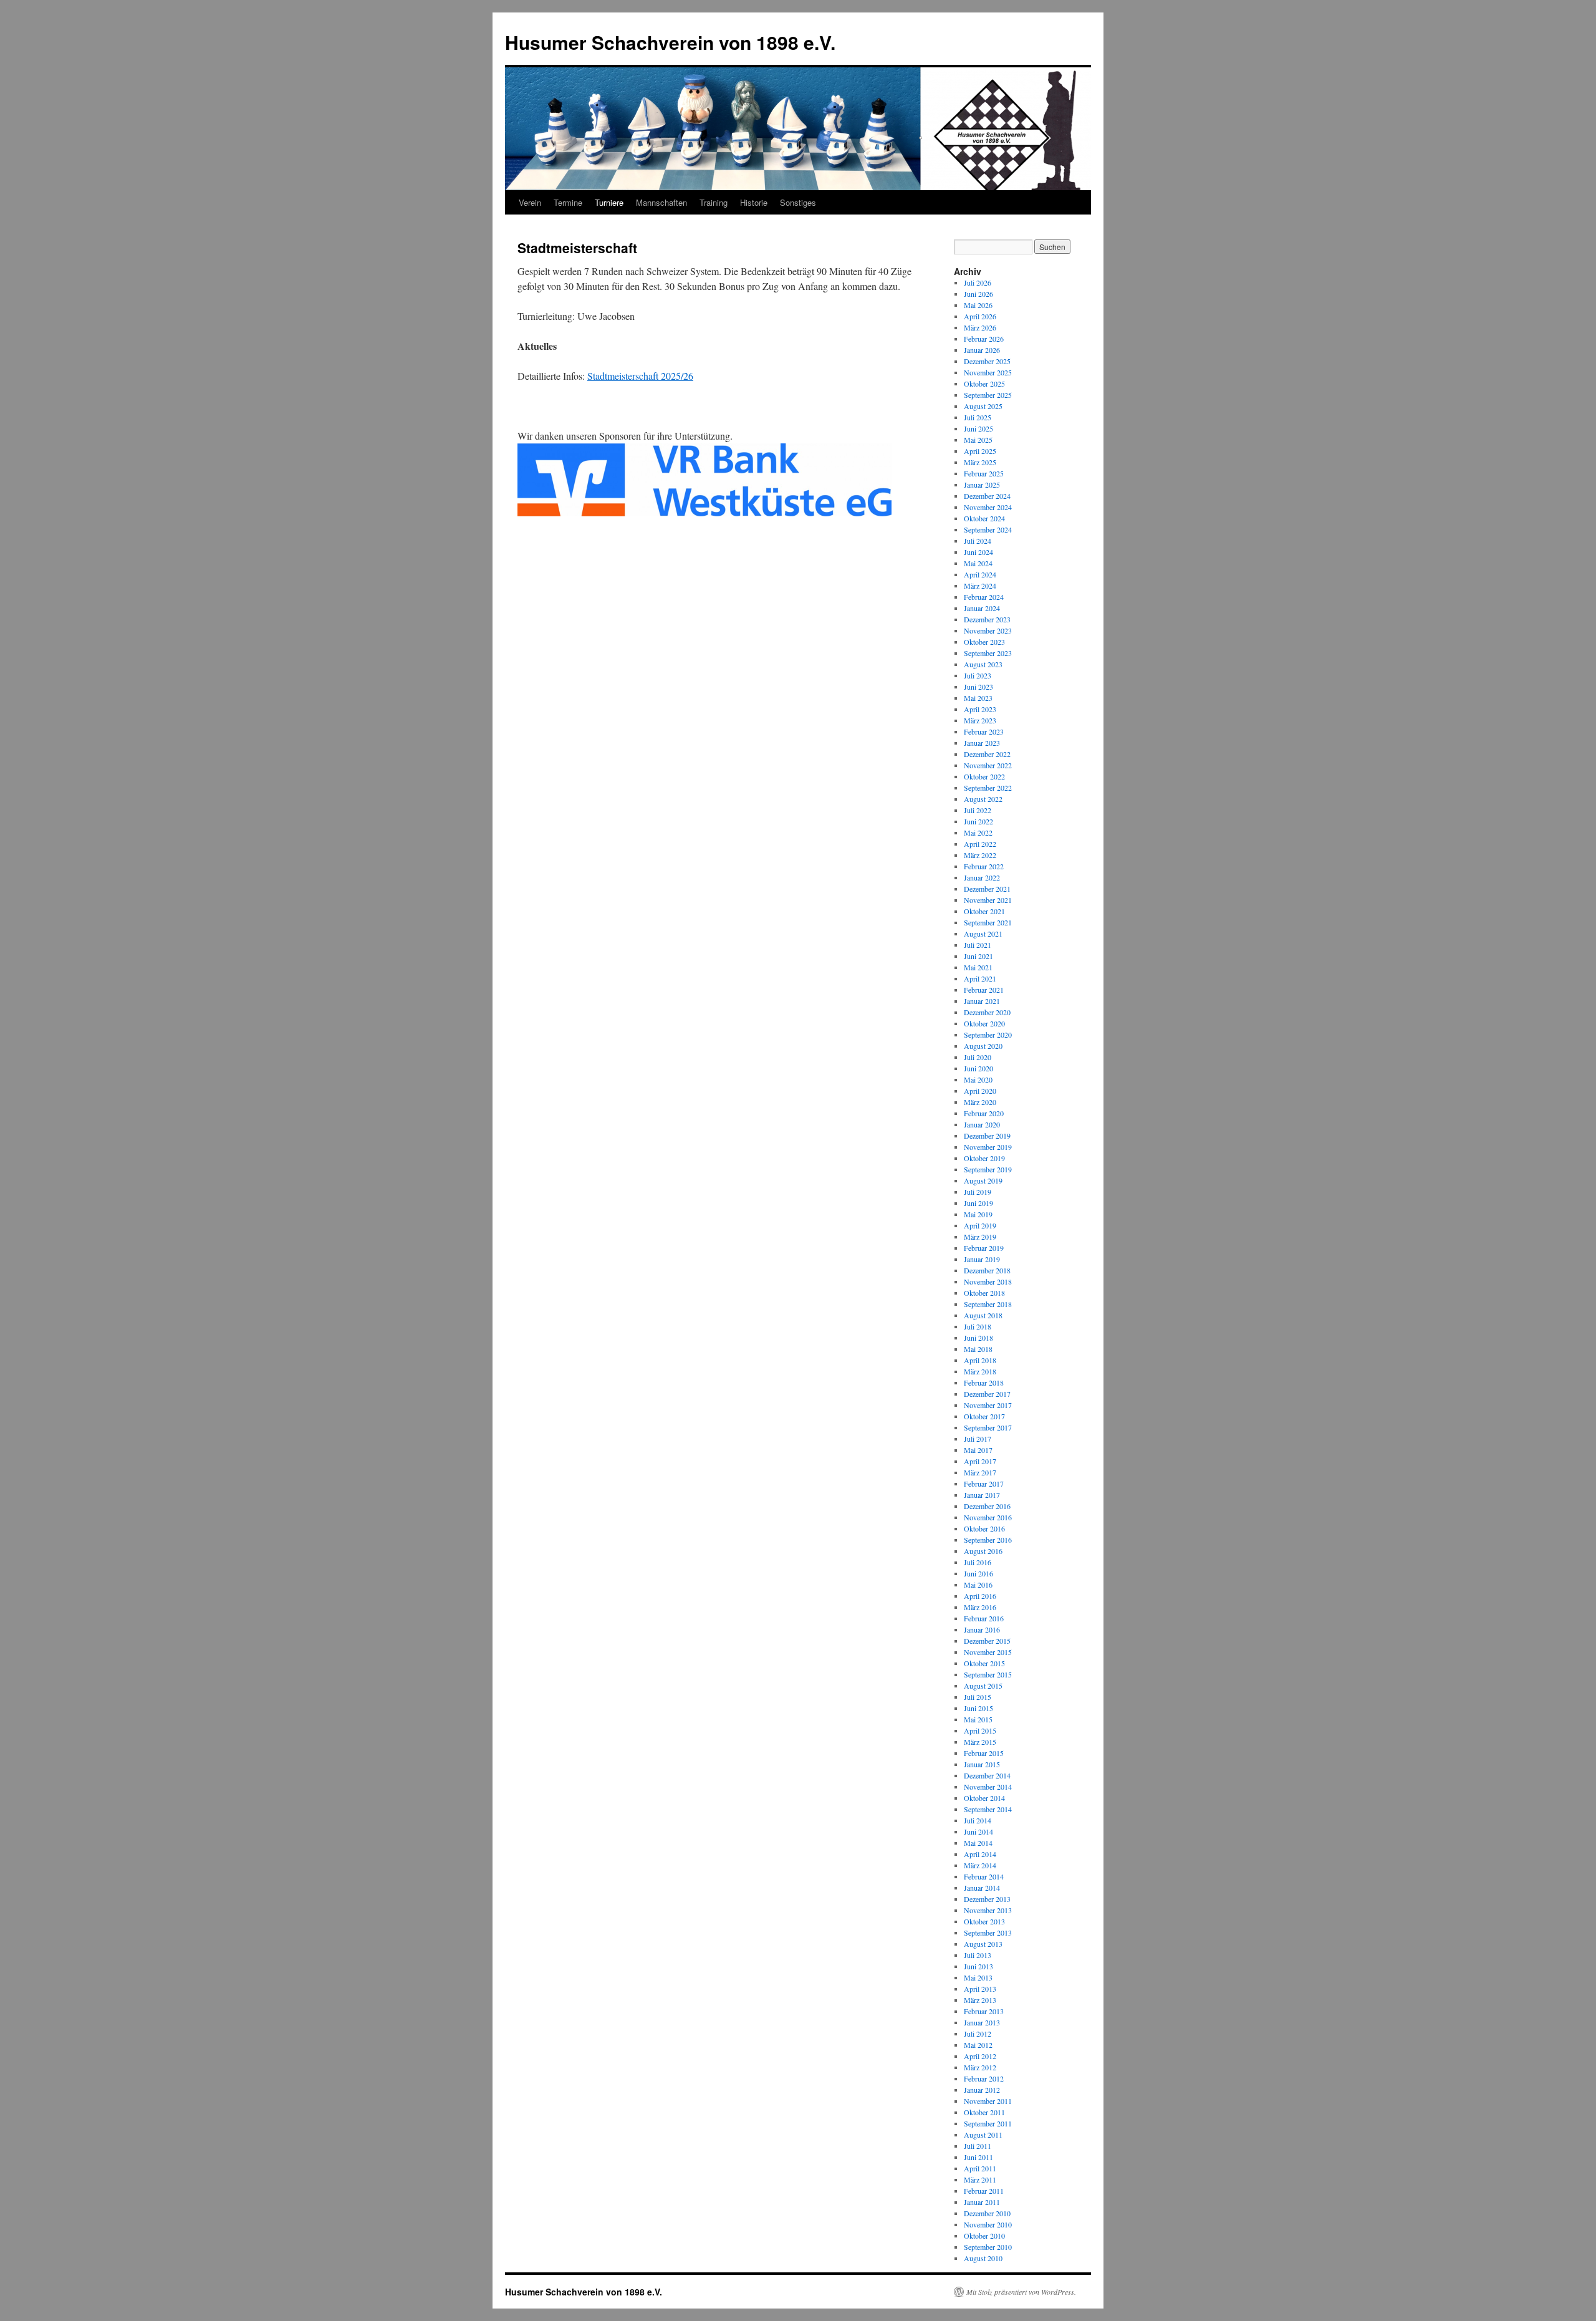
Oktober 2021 (984, 911)
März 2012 (980, 2067)
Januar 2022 (982, 877)
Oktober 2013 (984, 1921)
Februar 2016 (984, 1618)
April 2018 (980, 1360)
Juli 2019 (978, 1192)
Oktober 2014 (984, 1798)
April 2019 (980, 1225)
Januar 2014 (982, 1888)
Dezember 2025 (987, 361)
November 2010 (988, 2224)
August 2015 (983, 1686)
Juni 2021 (978, 956)
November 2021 (988, 900)
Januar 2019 (982, 1259)
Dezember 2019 (987, 1136)
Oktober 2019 (984, 1158)
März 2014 (980, 1865)
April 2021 (980, 978)
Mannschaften (661, 202)
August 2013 (983, 1944)
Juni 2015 (978, 1708)
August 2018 (983, 1315)
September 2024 (988, 529)
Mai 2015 (978, 1719)
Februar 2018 (984, 1382)
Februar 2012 (984, 2078)
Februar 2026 (984, 339)
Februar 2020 (984, 1113)
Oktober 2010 (984, 2236)
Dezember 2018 (987, 1270)
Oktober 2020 (984, 1023)
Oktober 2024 (984, 518)
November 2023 (988, 630)
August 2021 (983, 934)
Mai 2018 (978, 1349)
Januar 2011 (982, 2202)
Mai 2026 (978, 305)
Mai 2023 (978, 698)
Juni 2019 (978, 1203)
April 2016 (980, 1596)
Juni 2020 (978, 1068)
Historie (754, 202)
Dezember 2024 (987, 496)
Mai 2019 (978, 1214)
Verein (530, 202)
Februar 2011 (984, 2191)
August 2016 (983, 1551)
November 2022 (988, 765)
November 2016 (988, 1517)
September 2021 (988, 922)
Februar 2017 (984, 1484)
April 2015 (980, 1730)
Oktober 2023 (984, 642)
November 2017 (988, 1405)
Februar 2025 (984, 473)
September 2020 (988, 1035)
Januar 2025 (982, 485)
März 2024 (980, 586)
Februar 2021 (984, 990)
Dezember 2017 (987, 1394)
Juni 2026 (978, 294)
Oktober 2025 (984, 384)
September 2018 (988, 1304)
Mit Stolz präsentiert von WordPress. (1021, 2292)
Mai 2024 (978, 563)
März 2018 (980, 1371)
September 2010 (988, 2247)
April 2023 (980, 709)
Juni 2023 (978, 687)
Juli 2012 (978, 2034)
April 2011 (980, 2168)
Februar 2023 (984, 731)
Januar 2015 (982, 1764)
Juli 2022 (978, 810)
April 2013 (980, 1989)
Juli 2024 (978, 541)
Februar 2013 (984, 2011)
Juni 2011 (978, 2157)
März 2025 (980, 462)
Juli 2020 (978, 1057)
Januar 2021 (982, 1001)
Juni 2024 (978, 552)
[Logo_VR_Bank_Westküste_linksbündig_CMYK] (704, 512)
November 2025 (988, 372)
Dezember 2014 (987, 1775)
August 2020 (983, 1046)
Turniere (609, 202)
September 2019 (988, 1169)
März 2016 (980, 1607)
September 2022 (988, 788)
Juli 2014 (978, 1820)
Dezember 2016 (987, 1506)
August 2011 (983, 2135)
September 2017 (988, 1427)
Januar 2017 (982, 1495)
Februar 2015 (984, 1753)
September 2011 (988, 2123)
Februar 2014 (984, 1876)
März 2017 (980, 1472)
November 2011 (988, 2101)
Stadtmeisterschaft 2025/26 (640, 376)
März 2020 (980, 1102)
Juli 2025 (978, 417)
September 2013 (988, 1933)
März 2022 (980, 855)
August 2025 (983, 406)
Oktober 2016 (984, 1528)
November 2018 (988, 1281)
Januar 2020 (982, 1124)
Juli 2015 (978, 1697)
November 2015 (988, 1652)
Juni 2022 (978, 821)
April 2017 (980, 1461)
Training (714, 202)
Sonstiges (798, 202)
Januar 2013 (982, 2022)
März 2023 (980, 720)
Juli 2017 (978, 1439)
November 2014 (988, 1787)
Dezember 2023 (987, 619)
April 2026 (980, 316)
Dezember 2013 (987, 1899)
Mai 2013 (978, 1977)
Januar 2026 (982, 350)
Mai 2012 (978, 2045)
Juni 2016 (978, 1573)
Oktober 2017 (984, 1416)
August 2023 (983, 664)
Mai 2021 (978, 967)
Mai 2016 (978, 1585)
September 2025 (988, 395)
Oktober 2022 (984, 776)
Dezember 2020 (987, 1012)
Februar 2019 (984, 1248)
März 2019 (980, 1237)
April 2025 (980, 451)
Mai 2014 (978, 1843)
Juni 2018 (978, 1338)
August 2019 (983, 1180)
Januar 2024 (982, 608)
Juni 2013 (978, 1966)
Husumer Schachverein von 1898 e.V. (670, 42)
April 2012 (980, 2056)
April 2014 (980, 1854)
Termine (568, 202)
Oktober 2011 (984, 2112)
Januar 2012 (982, 2090)
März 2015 (980, 1742)
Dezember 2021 (987, 889)
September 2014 (988, 1809)
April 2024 (980, 574)
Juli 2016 (978, 1562)
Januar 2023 (982, 743)
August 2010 (983, 2258)
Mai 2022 (978, 832)
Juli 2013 (978, 1955)
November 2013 (988, 1910)
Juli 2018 (978, 1326)
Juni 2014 (978, 1831)
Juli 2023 (978, 675)
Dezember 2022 (987, 754)
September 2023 (988, 653)
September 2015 (988, 1674)
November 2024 (988, 507)
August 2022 (983, 799)
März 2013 (980, 2000)
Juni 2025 (978, 428)
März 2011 (980, 2179)
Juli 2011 (978, 2146)
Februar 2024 (984, 597)
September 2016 (988, 1540)
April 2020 (980, 1091)
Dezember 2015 (987, 1641)
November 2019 (988, 1147)
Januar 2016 (982, 1629)
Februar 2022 (984, 866)
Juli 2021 (978, 945)
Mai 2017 (978, 1450)
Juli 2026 (978, 282)
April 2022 (980, 844)
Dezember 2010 (987, 2213)
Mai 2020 (978, 1079)
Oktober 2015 (984, 1663)
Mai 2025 (978, 440)
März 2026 (980, 327)
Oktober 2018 (984, 1293)
